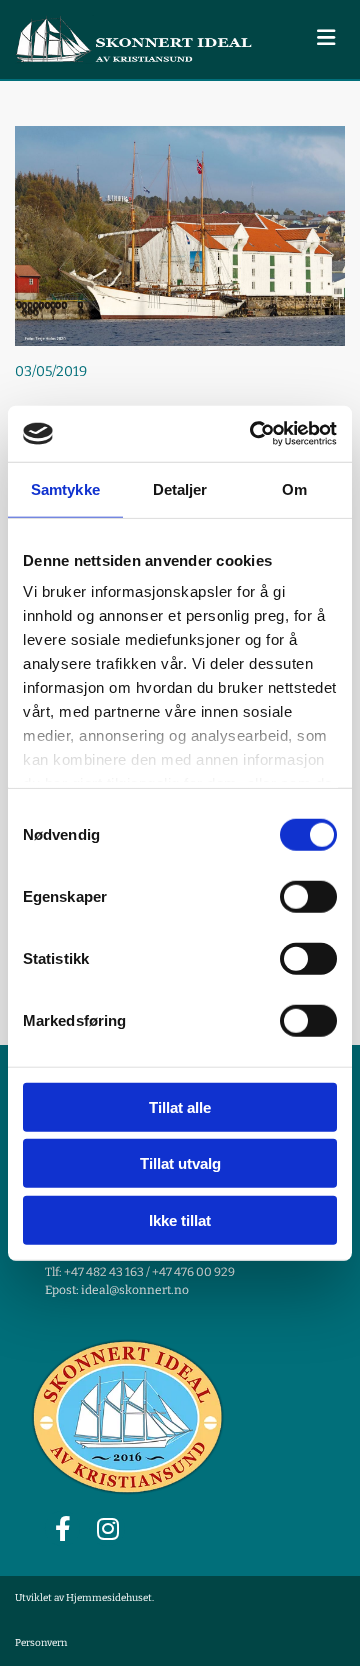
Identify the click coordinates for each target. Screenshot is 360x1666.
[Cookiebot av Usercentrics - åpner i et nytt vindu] (254, 434)
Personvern (41, 1643)
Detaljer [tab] (180, 488)
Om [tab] (294, 488)
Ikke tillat (180, 1219)
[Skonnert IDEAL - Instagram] (107, 1528)
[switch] (308, 896)
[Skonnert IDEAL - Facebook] (62, 1528)
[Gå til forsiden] (135, 39)
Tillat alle (180, 1106)
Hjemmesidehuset (109, 1598)
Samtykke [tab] (65, 488)
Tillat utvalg (180, 1163)
